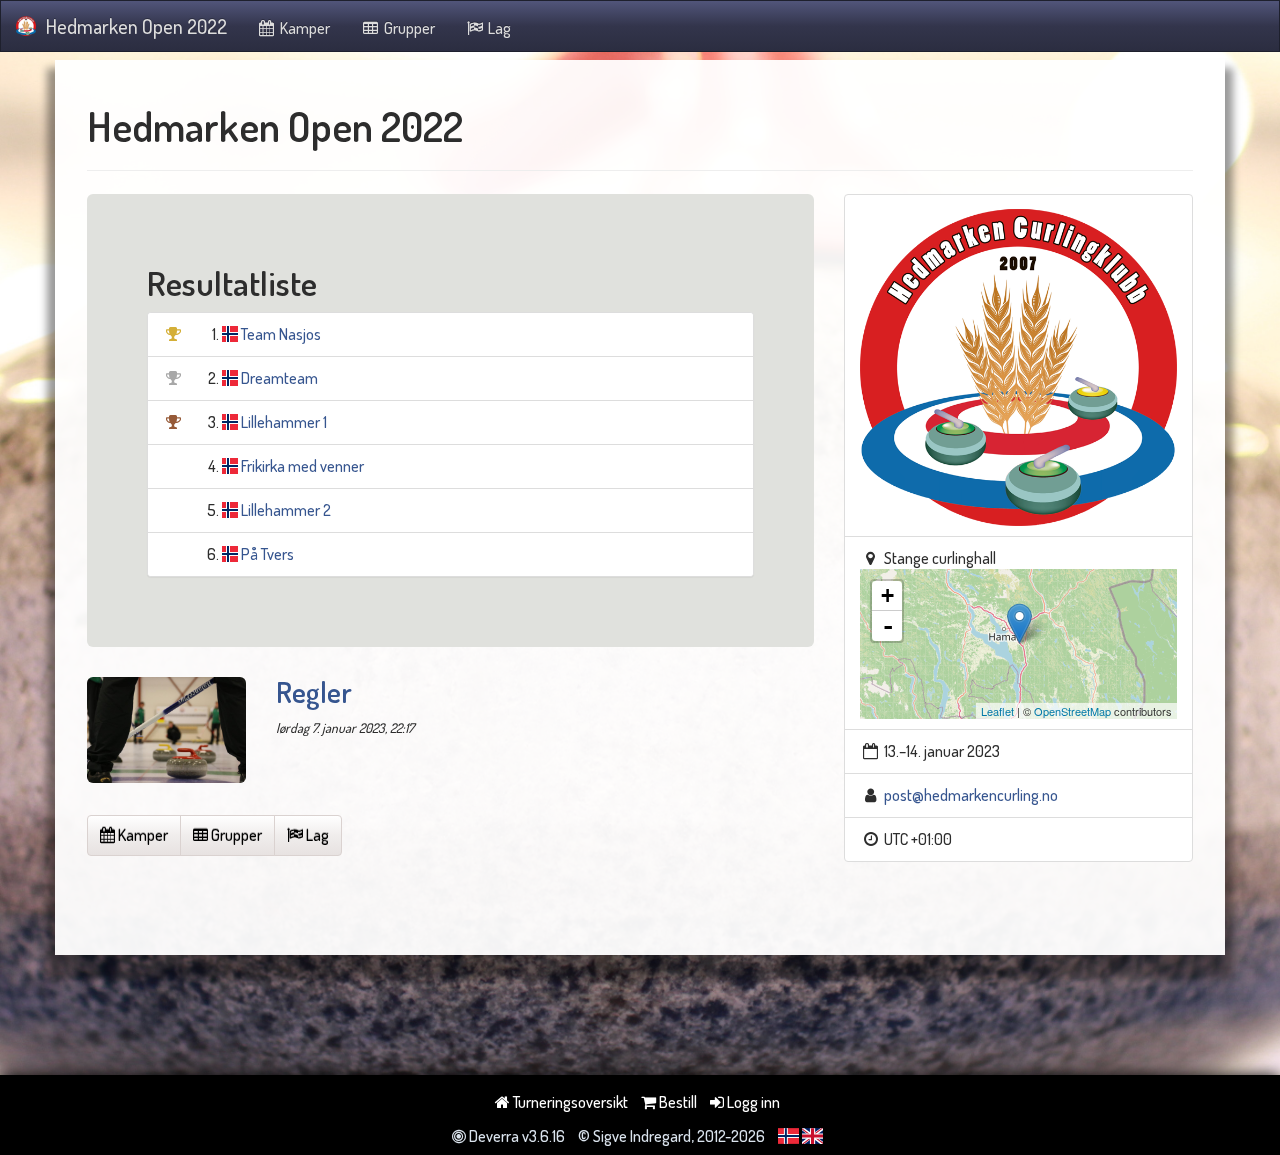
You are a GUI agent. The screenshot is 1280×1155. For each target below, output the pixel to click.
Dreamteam (279, 378)
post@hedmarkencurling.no (971, 795)
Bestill (676, 1102)
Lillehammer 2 (286, 510)
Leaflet (997, 711)
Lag (498, 28)
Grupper (408, 28)
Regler (314, 692)
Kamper (303, 28)
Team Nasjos (281, 334)
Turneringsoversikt (569, 1102)
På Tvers (267, 554)
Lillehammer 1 (284, 422)
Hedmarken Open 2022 (136, 26)
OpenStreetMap (1072, 711)
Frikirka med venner (302, 466)
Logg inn (752, 1102)
